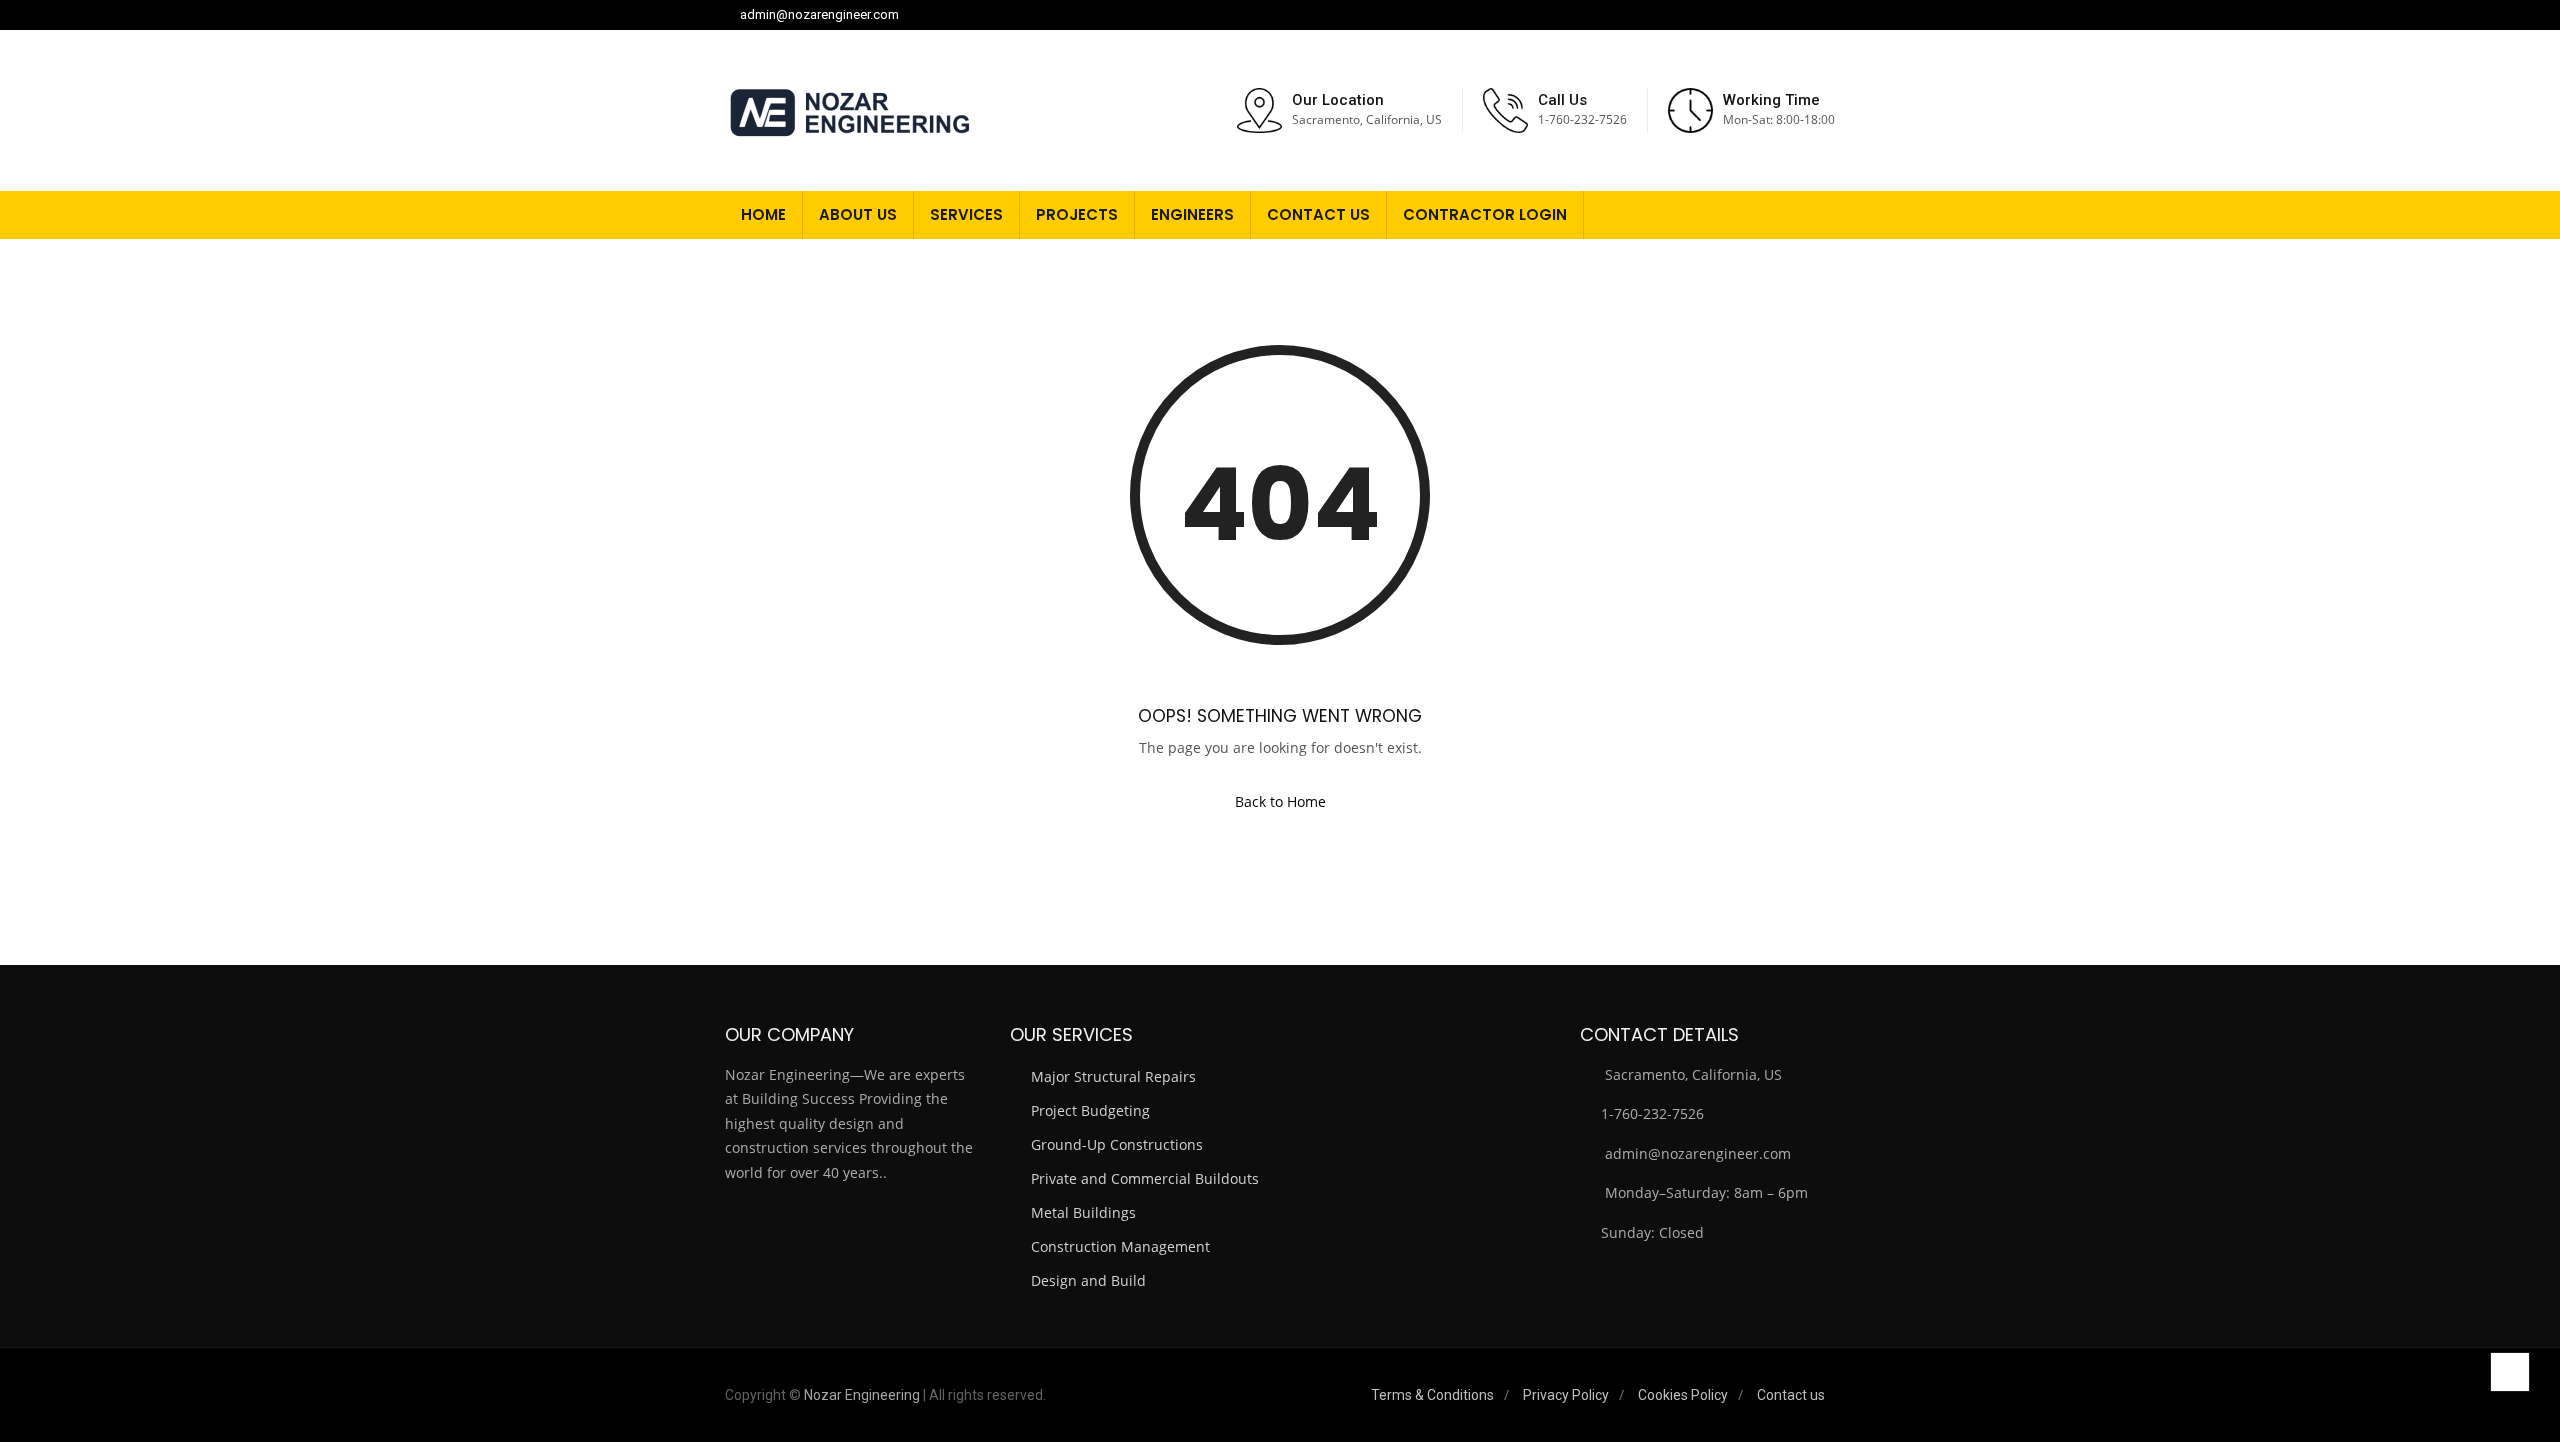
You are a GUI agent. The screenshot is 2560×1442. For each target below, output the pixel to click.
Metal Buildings (1083, 1212)
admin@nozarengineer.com (819, 15)
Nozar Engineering (862, 1395)
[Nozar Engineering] (850, 110)
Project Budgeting (1090, 1110)
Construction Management (1120, 1246)
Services (966, 214)
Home (763, 214)
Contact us (1318, 214)
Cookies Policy (1683, 1395)
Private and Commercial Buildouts (1145, 1178)
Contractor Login (1485, 214)
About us (858, 214)
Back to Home (1280, 801)
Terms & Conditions (1432, 1395)
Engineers (1192, 214)
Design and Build (1088, 1280)
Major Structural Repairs (1113, 1076)
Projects (1077, 214)
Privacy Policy (1566, 1395)
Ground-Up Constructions (1117, 1144)
